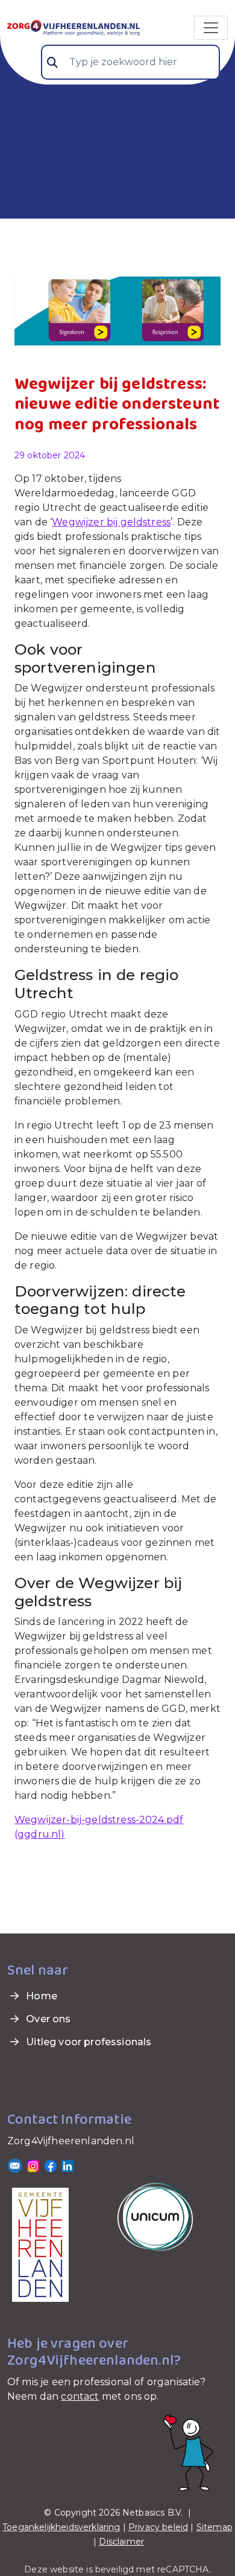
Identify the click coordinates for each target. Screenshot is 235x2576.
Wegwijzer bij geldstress (111, 522)
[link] (74, 27)
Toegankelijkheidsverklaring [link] (61, 2527)
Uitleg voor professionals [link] (87, 2042)
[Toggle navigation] (211, 28)
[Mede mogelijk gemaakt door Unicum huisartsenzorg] (155, 2216)
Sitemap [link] (215, 2527)
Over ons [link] (47, 2019)
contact (80, 2396)
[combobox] (130, 62)
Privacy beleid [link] (158, 2527)
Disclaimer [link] (121, 2542)
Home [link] (40, 1996)
